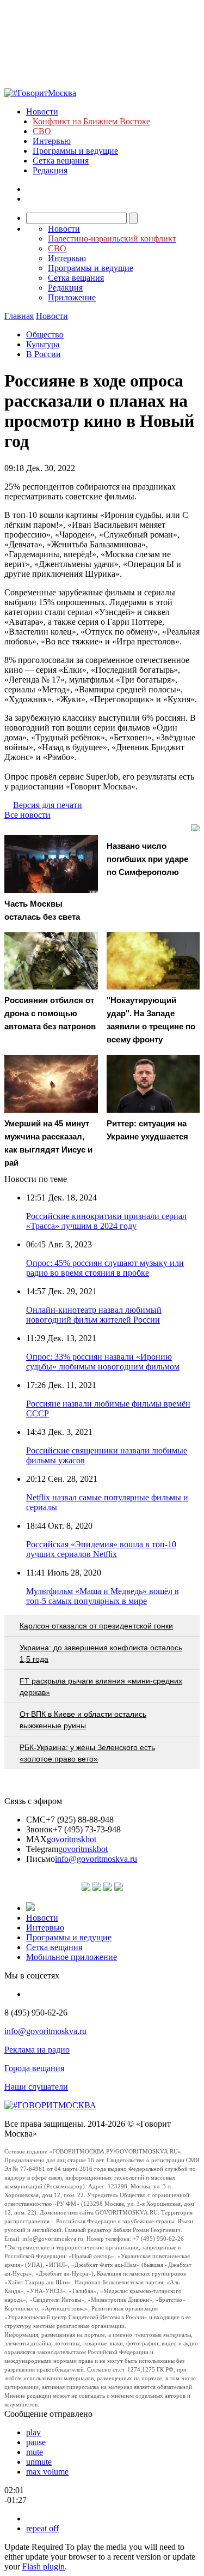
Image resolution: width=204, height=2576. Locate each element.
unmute (39, 2462)
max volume (47, 2472)
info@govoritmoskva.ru (96, 1859)
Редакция (50, 170)
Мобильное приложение (72, 1957)
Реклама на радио (37, 2050)
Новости (42, 111)
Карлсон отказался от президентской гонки (96, 1626)
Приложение (72, 297)
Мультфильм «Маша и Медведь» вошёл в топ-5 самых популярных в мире (103, 1596)
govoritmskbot (72, 1839)
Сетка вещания (61, 161)
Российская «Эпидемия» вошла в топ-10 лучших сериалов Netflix (101, 1549)
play (33, 2432)
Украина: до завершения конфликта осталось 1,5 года (101, 1653)
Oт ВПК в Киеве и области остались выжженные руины (83, 1720)
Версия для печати (48, 805)
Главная (19, 316)
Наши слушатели (36, 2087)
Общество (45, 334)
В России (44, 354)
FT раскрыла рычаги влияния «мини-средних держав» (101, 1687)
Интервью (52, 141)
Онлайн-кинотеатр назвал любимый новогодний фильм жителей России (94, 1315)
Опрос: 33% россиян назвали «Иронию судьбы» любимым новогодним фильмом (103, 1362)
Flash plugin (44, 2566)
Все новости (27, 815)
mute (35, 2452)
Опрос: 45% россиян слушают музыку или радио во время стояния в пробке (105, 1268)
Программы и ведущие (75, 151)
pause (36, 2442)
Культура (43, 344)
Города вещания (34, 2068)
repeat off (42, 2528)
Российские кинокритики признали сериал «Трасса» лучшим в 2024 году (106, 1221)
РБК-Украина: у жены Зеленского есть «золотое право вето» (87, 1753)
